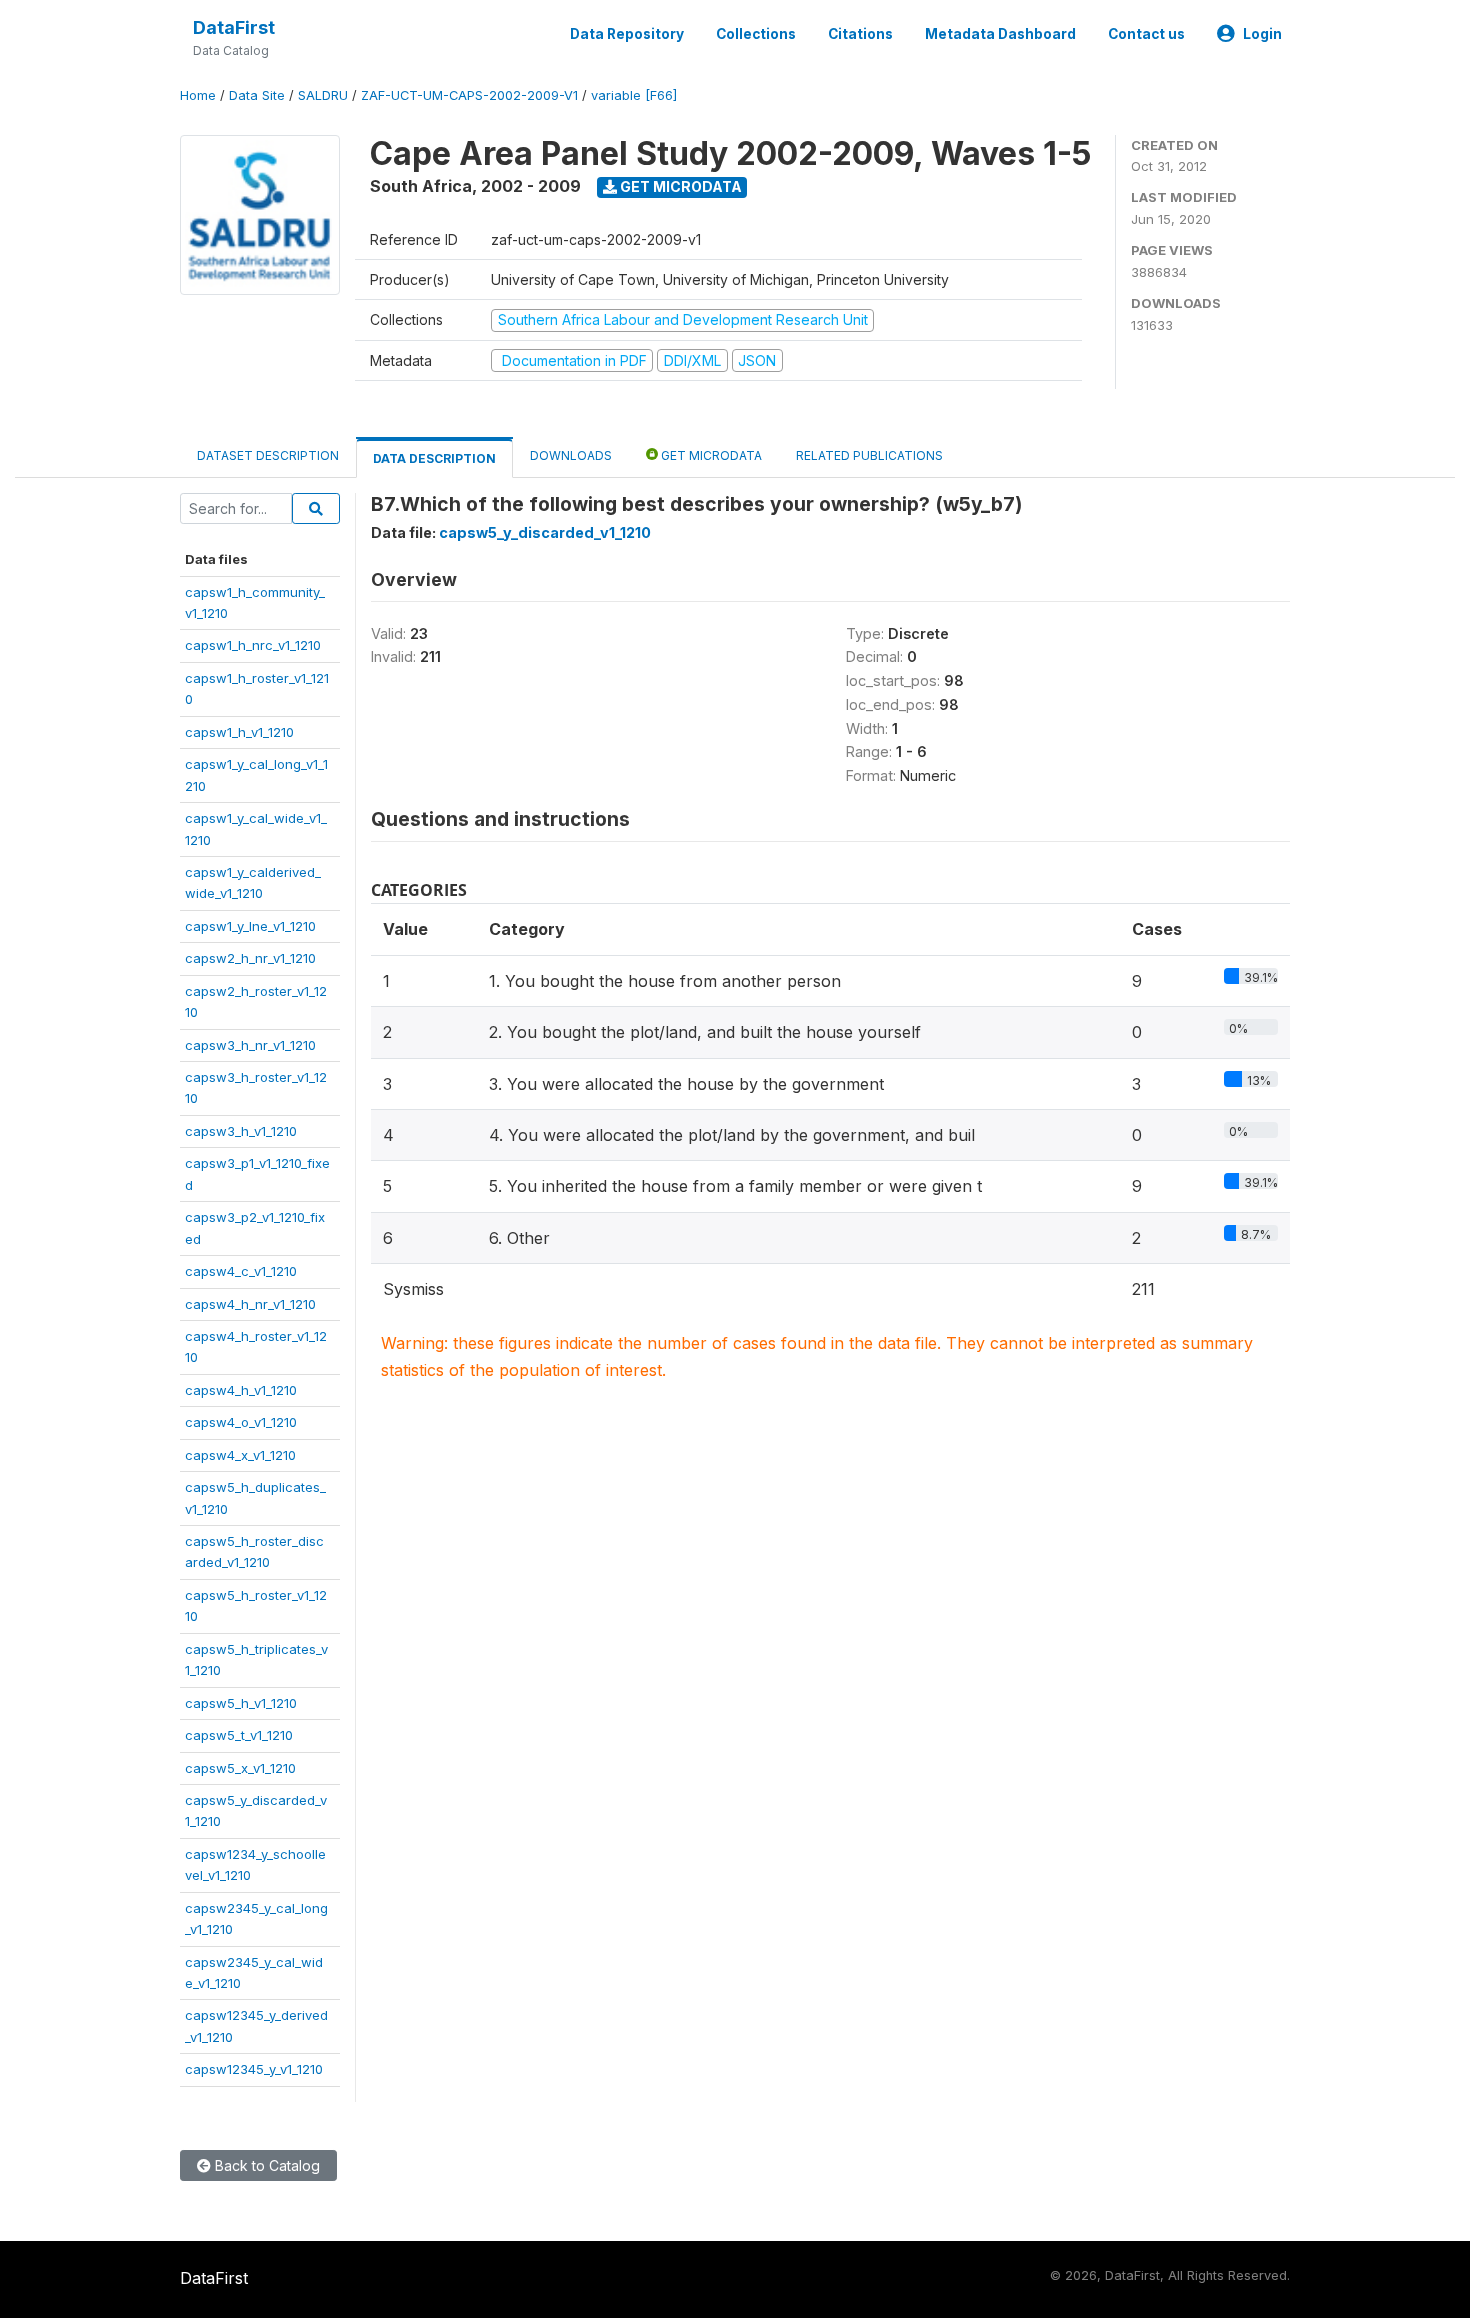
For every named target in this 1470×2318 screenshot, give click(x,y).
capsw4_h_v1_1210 (241, 1390)
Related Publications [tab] (869, 455)
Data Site (257, 95)
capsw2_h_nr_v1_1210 (250, 958)
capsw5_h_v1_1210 (241, 1703)
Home (198, 95)
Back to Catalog (265, 2165)
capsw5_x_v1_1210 (240, 1768)
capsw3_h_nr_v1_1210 (250, 1045)
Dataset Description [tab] (268, 455)
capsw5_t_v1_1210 (239, 1735)
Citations (860, 34)
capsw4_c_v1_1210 (241, 1271)
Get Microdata (679, 186)
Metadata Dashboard (1000, 34)
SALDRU (323, 95)
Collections (756, 34)
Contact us (1146, 34)
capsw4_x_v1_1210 (240, 1455)
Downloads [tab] (571, 455)
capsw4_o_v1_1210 (241, 1422)
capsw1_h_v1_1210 (239, 732)
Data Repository (627, 34)
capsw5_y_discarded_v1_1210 (545, 532)
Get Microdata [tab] (710, 455)
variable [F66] (634, 95)
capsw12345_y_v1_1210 (254, 2069)
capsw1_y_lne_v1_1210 (250, 926)
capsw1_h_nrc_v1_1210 (253, 645)
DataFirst (234, 27)
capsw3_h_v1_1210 (241, 1131)
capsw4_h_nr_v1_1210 (250, 1304)
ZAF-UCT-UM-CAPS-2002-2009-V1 (469, 95)
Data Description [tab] (434, 458)
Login (1262, 34)
